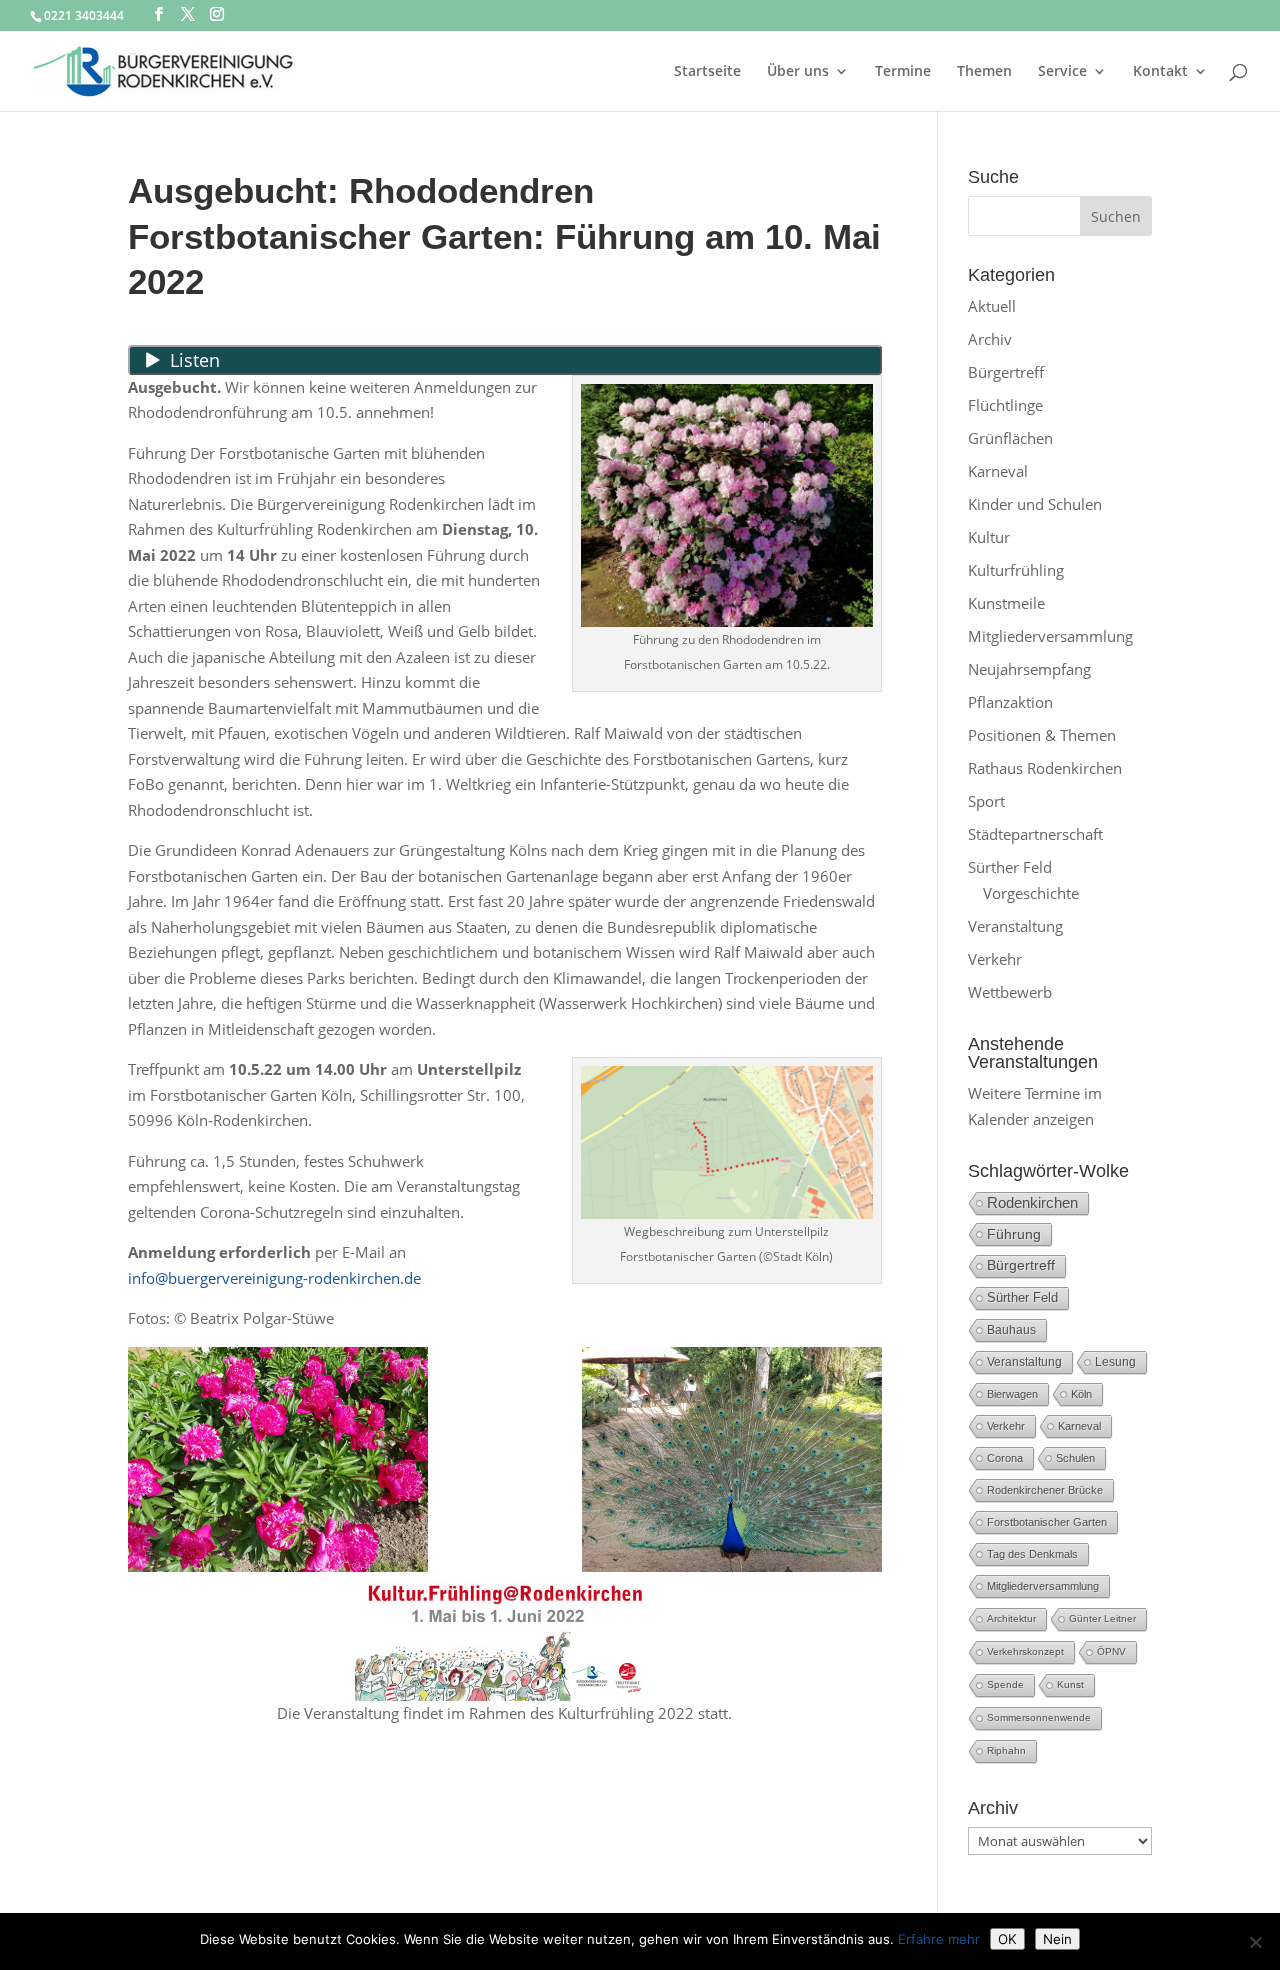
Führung (1014, 1234)
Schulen (1075, 1458)
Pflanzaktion (1010, 702)
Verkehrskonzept (1025, 1651)
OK (1007, 1939)
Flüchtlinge (1005, 405)
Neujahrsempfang (1029, 669)
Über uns (798, 72)
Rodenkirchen (1032, 1202)
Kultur (989, 537)
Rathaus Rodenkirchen (1045, 768)
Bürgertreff (1006, 372)
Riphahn (1006, 1750)
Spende (1005, 1684)
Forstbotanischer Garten (1047, 1522)
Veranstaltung (1015, 926)
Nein (1057, 1939)
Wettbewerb (1010, 992)
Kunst (1070, 1684)
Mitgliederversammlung (1050, 636)
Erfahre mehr (939, 1939)
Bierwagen (1012, 1394)
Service (1062, 72)
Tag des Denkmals (1032, 1554)
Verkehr (995, 959)
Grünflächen (1010, 438)
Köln (1081, 1394)
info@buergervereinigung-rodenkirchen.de (274, 1278)
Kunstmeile (1006, 603)
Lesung (1115, 1361)
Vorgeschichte (1031, 893)
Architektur (1011, 1618)
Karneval (998, 471)
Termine (903, 72)
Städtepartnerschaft (1035, 834)
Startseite (707, 72)
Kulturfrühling (1016, 570)
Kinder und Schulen (1035, 504)
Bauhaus (1011, 1330)
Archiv (990, 339)
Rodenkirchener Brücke (1045, 1490)
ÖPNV (1111, 1651)
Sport (986, 801)
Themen (984, 72)
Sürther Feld (1010, 867)
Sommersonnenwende (1039, 1717)
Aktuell (992, 306)
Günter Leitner (1102, 1618)
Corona (1005, 1458)
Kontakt (1160, 72)
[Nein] (1255, 1942)
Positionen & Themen (1042, 735)
